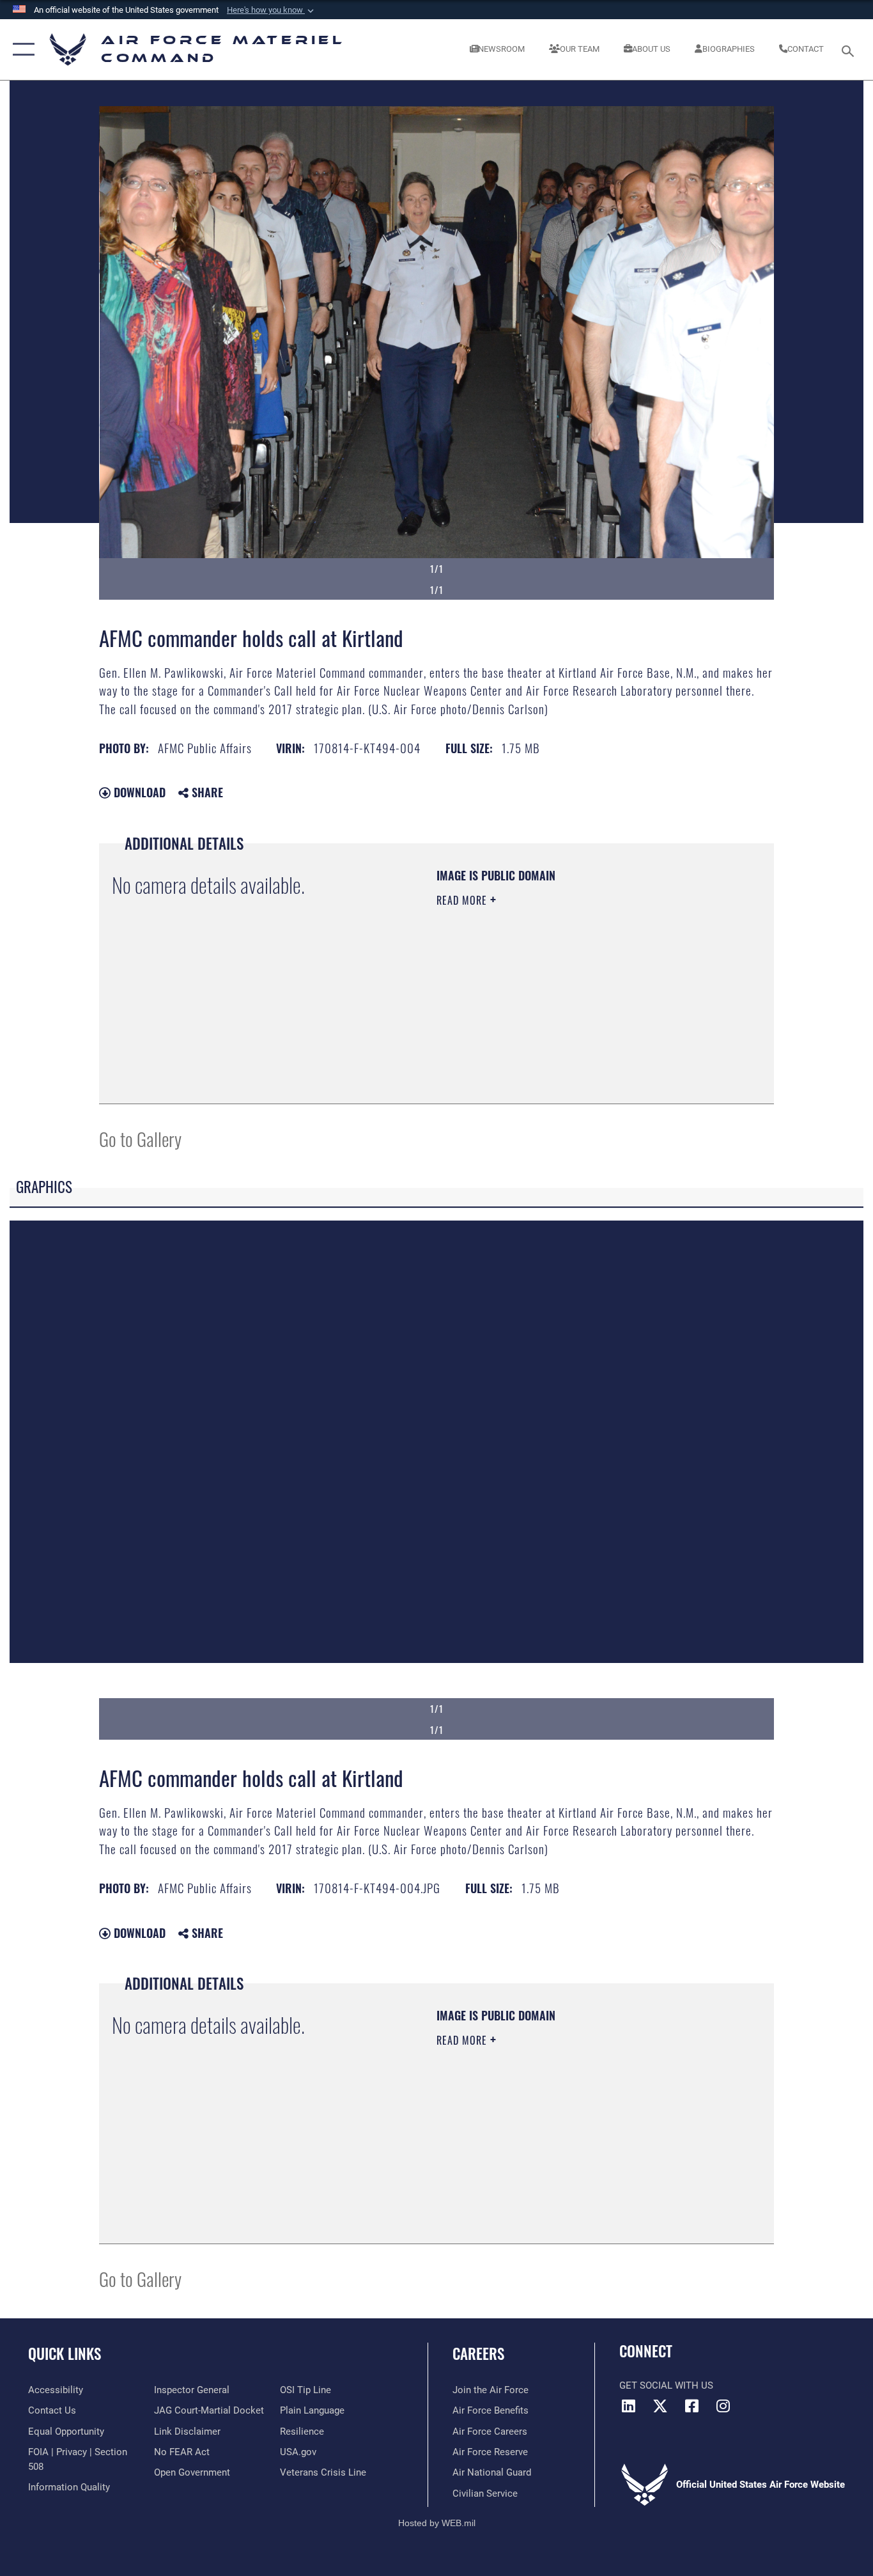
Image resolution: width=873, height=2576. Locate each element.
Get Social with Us (666, 2385)
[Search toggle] (850, 50)
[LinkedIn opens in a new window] (629, 2406)
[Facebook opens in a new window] (691, 2406)
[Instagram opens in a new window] (723, 2406)
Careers (478, 2354)
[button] (272, 10)
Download (138, 792)
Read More (463, 900)
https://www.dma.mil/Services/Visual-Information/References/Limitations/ (586, 999)
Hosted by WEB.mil (437, 2523)
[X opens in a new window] (660, 2406)
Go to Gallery (140, 1138)
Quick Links (65, 2354)
